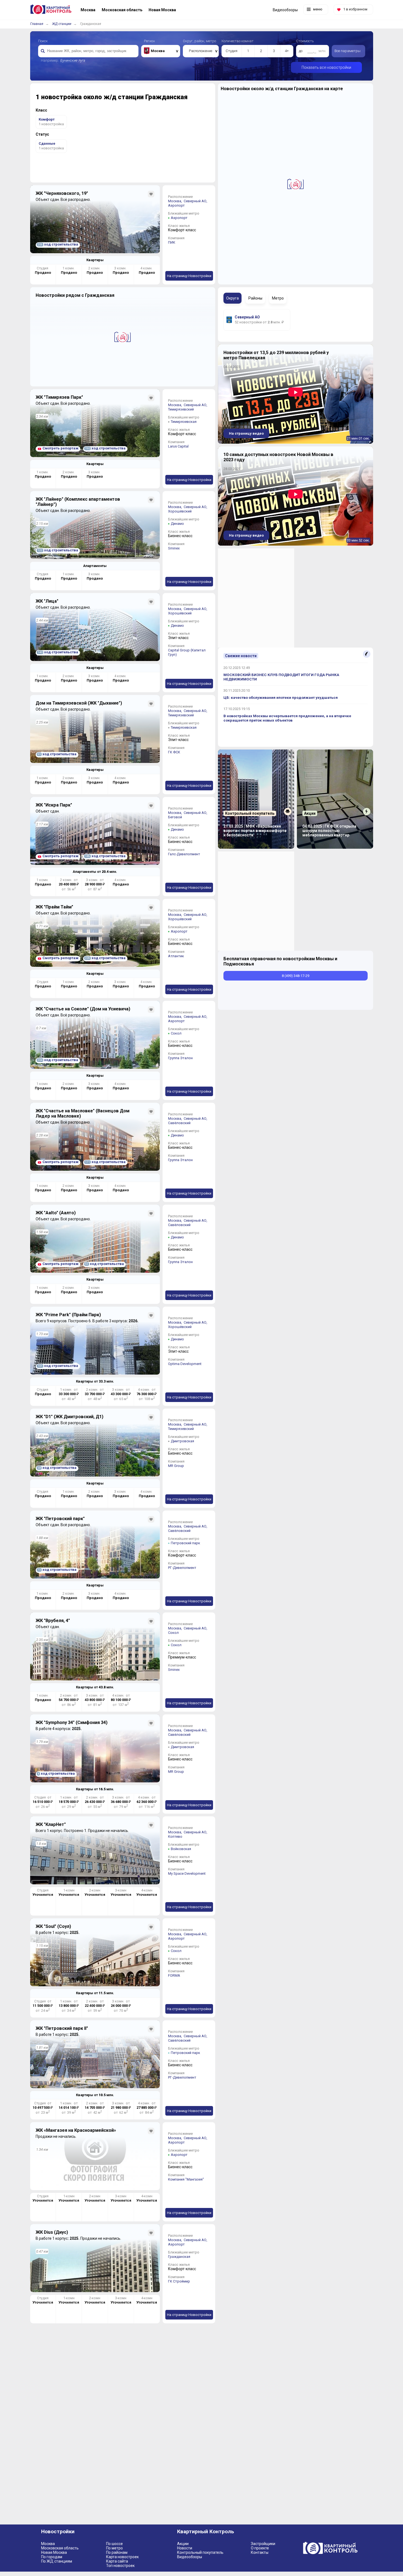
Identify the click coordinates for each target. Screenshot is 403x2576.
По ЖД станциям (57, 2561)
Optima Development (185, 1364)
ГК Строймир (179, 2281)
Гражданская (179, 2257)
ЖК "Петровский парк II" (62, 2028)
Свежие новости (241, 656)
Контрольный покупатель (200, 2552)
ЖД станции (62, 24)
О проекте (260, 2548)
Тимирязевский (181, 409)
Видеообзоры (190, 2557)
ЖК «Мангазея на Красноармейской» (76, 2130)
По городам (52, 2557)
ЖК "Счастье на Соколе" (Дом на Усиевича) (83, 1009)
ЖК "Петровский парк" (60, 1519)
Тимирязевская (184, 422)
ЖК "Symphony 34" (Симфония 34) (72, 1722)
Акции (183, 2544)
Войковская (181, 1849)
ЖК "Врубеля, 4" (53, 1621)
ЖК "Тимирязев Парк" (59, 397)
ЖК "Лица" (47, 601)
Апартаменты (95, 566)
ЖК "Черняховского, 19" (62, 193)
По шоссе (114, 2544)
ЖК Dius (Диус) (52, 2232)
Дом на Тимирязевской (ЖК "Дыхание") (79, 703)
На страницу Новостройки (189, 276)
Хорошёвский (180, 511)
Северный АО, (196, 201)
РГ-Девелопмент (182, 1568)
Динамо (177, 524)
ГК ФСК (174, 752)
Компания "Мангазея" (186, 2179)
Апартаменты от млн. (95, 872)
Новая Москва (54, 2552)
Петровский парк (185, 1543)
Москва (48, 2544)
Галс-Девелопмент (184, 854)
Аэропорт (176, 205)
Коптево (175, 1836)
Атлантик (176, 956)
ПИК (172, 242)
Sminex (174, 548)
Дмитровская (182, 1441)
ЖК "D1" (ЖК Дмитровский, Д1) (69, 1417)
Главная (37, 24)
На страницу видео (246, 433)
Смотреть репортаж (60, 448)
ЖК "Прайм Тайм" (54, 907)
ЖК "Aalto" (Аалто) (56, 1213)
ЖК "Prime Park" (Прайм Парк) (68, 1315)
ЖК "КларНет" (51, 1824)
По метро (114, 2548)
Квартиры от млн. (95, 1381)
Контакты (260, 2552)
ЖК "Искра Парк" (54, 805)
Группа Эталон (180, 1058)
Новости (185, 2548)
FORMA (174, 1975)
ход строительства (58, 244)
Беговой (175, 817)
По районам (117, 2552)
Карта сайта (117, 2561)
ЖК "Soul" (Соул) (53, 1926)
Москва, (175, 201)
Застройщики (263, 2544)
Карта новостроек (122, 2557)
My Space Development (187, 1873)
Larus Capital (178, 446)
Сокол (176, 1033)
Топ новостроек (120, 2566)
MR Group (176, 1466)
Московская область (60, 2548)
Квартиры (95, 260)
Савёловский (179, 1123)
